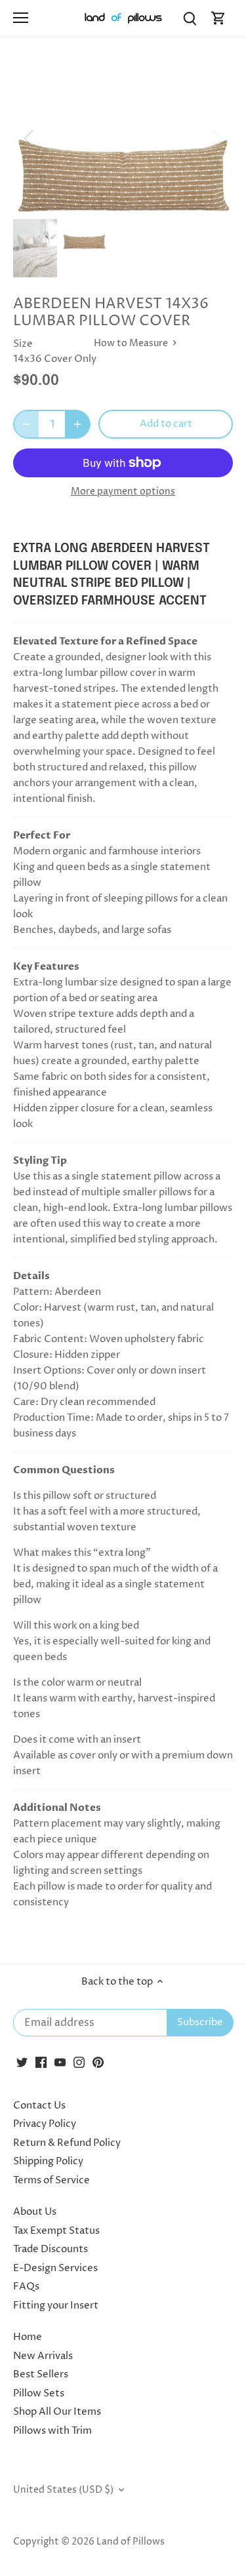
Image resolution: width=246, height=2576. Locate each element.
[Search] (190, 18)
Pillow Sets (39, 2393)
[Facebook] (41, 2062)
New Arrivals (43, 2356)
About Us (35, 2212)
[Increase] (77, 424)
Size (23, 344)
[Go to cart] (218, 18)
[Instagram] (79, 2062)
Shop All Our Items (57, 2412)
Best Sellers (41, 2374)
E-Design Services (55, 2268)
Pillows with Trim (52, 2431)
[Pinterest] (98, 2062)
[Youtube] (60, 2062)
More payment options (123, 491)
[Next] (216, 137)
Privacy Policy (45, 2124)
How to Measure (132, 344)
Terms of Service (51, 2180)
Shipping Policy (48, 2161)
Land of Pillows (131, 2542)
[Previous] (30, 137)
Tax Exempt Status (56, 2231)
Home (28, 2337)
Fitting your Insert (56, 2306)
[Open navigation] (21, 18)
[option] (123, 137)
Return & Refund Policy (67, 2143)
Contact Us (39, 2106)
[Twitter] (22, 2062)
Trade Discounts (51, 2249)
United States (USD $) (63, 2490)
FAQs (26, 2287)
